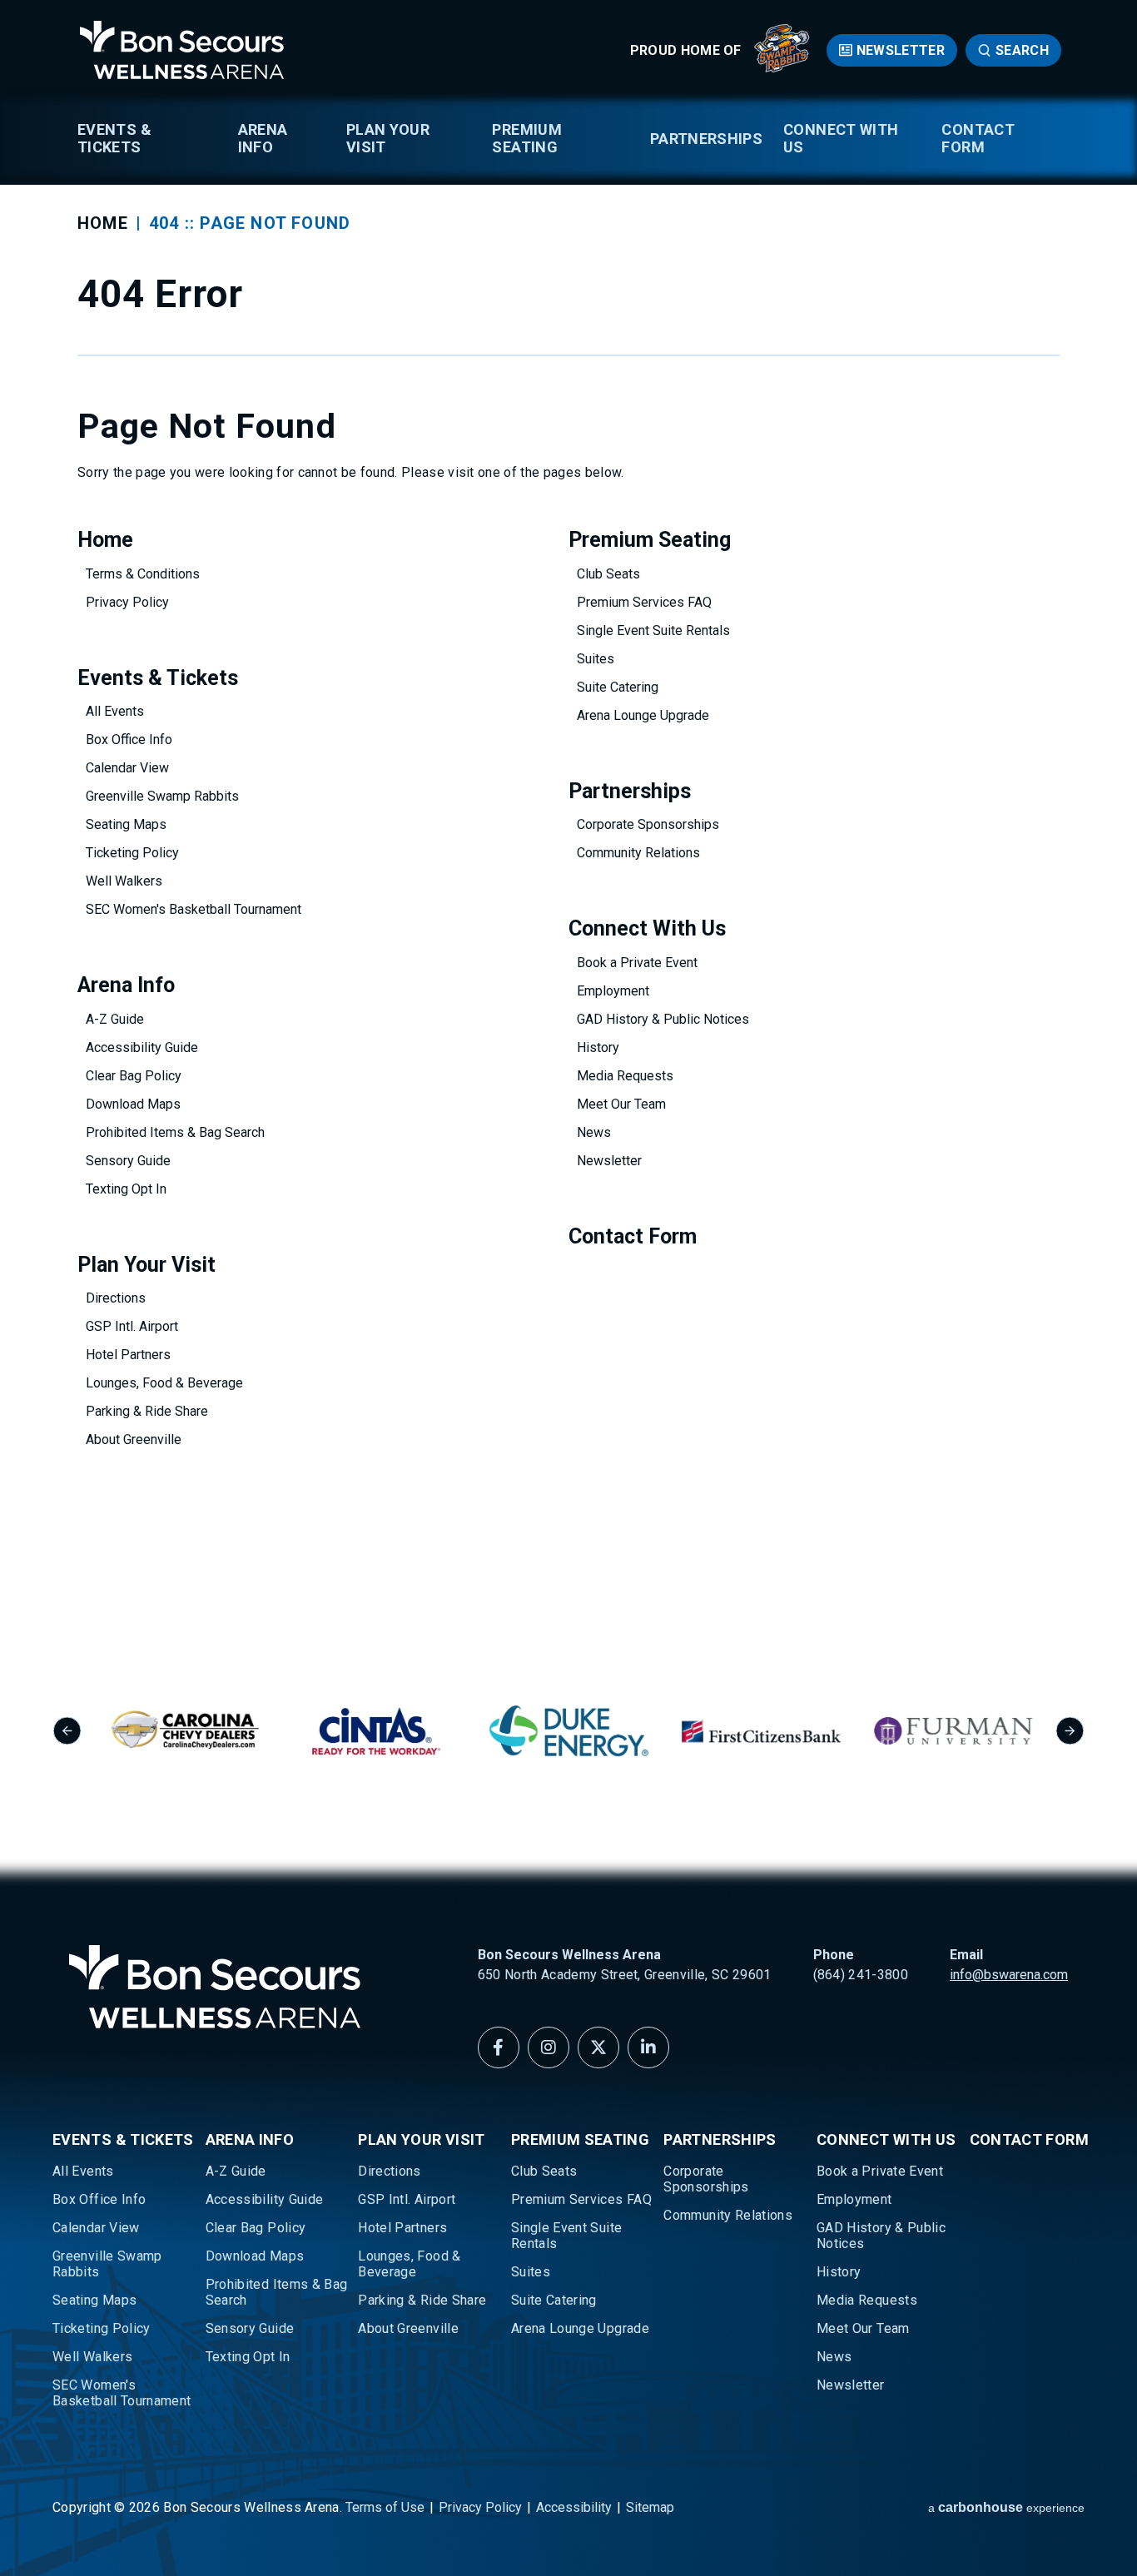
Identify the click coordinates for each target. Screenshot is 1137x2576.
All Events (115, 711)
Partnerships (706, 139)
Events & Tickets (114, 138)
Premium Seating (527, 138)
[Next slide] (1070, 1731)
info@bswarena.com (1009, 1975)
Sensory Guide (128, 1161)
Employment (613, 991)
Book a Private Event (637, 963)
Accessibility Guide (142, 1047)
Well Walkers (124, 881)
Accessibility (574, 2507)
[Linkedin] (648, 2047)
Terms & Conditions (143, 574)
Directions (116, 1298)
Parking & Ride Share (147, 1411)
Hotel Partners (128, 1355)
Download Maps (133, 1104)
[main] (568, 808)
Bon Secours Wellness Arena (181, 50)
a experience (1006, 2507)
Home (103, 223)
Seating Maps (126, 824)
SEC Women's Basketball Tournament (194, 909)
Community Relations (638, 853)
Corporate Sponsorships (648, 824)
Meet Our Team (621, 1104)
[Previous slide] (67, 1731)
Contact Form (978, 138)
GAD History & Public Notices (663, 1019)
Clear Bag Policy (134, 1076)
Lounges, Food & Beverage (164, 1383)
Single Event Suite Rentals (653, 630)
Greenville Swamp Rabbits (162, 796)
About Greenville (134, 1439)
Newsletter (901, 50)
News (594, 1132)
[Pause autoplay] (1063, 1631)
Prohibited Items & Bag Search (175, 1132)
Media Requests (625, 1076)
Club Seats (608, 574)
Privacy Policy (127, 602)
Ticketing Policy (132, 853)
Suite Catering (618, 687)
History (598, 1047)
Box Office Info (129, 740)
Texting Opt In (126, 1189)
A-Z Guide (115, 1019)
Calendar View (127, 768)
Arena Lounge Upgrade (643, 715)
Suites (596, 659)
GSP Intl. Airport (132, 1326)
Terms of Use (385, 2507)
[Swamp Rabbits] (782, 68)
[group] (184, 1731)
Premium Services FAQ (644, 602)
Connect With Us (841, 138)
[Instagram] (549, 2047)
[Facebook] (499, 2047)
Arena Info (263, 138)
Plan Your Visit (388, 138)
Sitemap (650, 2507)
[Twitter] (598, 2047)
